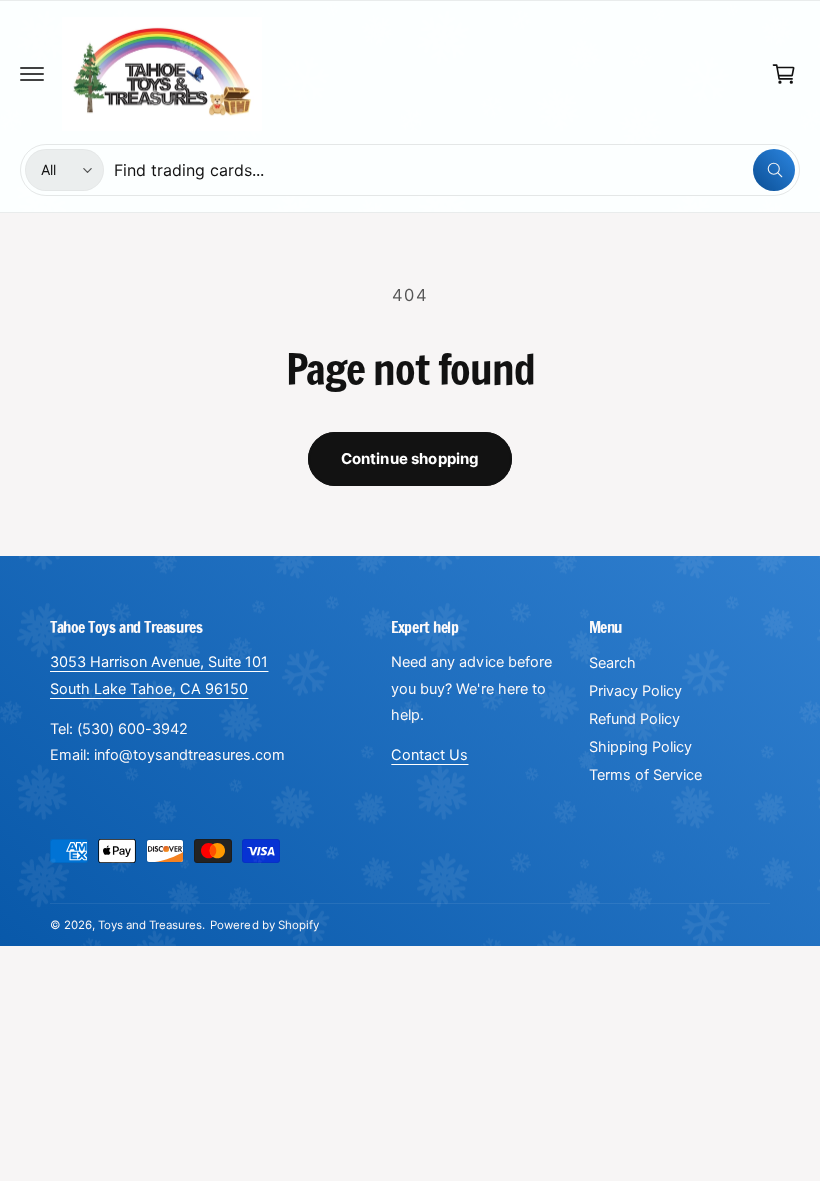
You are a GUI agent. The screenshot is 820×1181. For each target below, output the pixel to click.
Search (612, 663)
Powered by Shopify (264, 925)
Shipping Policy (640, 747)
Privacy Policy (635, 691)
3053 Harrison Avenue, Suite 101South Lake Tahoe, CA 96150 (159, 675)
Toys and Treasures (150, 925)
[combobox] (454, 170)
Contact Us (429, 755)
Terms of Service (645, 775)
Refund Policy (634, 719)
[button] (32, 74)
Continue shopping (410, 458)
